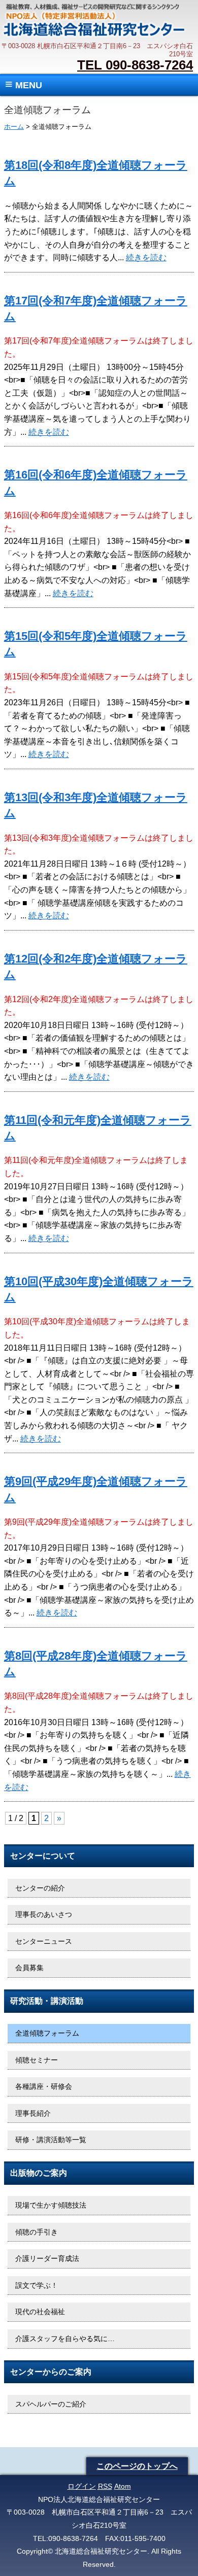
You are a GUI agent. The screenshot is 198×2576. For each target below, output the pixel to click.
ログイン (82, 2486)
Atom (123, 2486)
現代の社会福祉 (40, 2312)
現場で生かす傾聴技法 (51, 2205)
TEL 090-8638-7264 (135, 65)
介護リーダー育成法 (47, 2258)
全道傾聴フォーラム (47, 2033)
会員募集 (29, 1968)
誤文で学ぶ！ (37, 2285)
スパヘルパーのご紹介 (51, 2404)
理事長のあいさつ (44, 1914)
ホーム (14, 127)
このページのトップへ (137, 2466)
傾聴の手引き (37, 2232)
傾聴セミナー (37, 2060)
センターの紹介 (40, 1888)
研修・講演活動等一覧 (51, 2140)
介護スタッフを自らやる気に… (65, 2339)
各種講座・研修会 (44, 2086)
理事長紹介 (33, 2113)
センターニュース (44, 1941)
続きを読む (146, 257)
